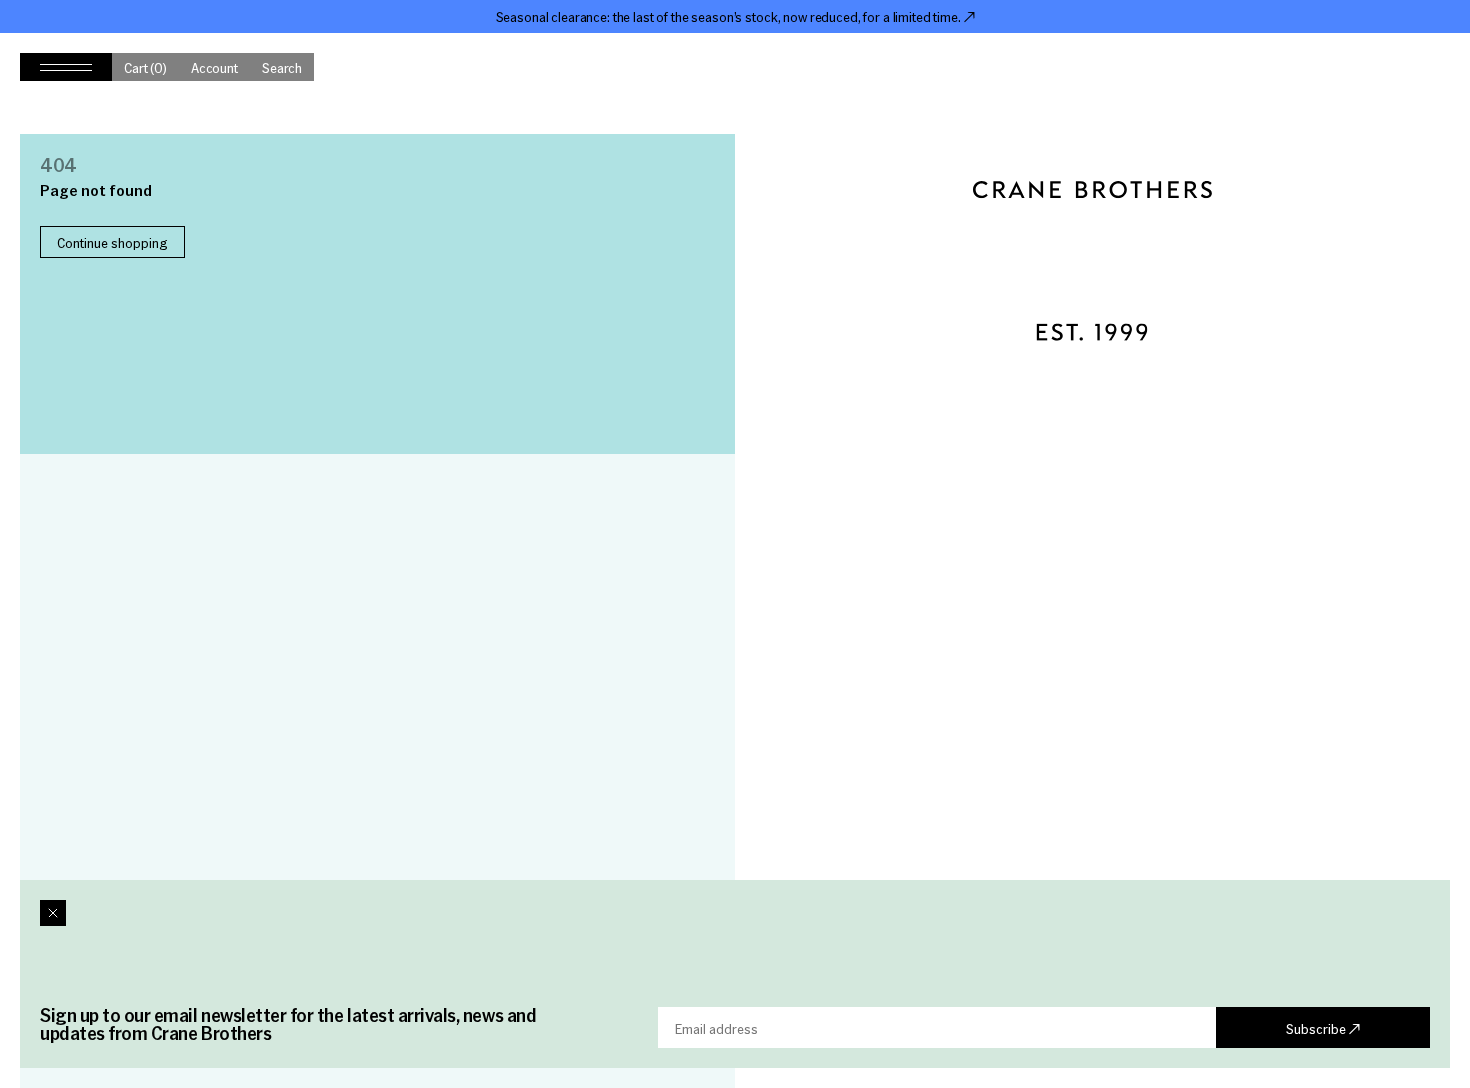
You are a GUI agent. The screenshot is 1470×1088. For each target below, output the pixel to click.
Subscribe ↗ (1323, 1028)
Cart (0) (145, 67)
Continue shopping (112, 242)
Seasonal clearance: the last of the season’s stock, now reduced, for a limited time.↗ (735, 16)
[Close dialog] (53, 913)
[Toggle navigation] (66, 67)
